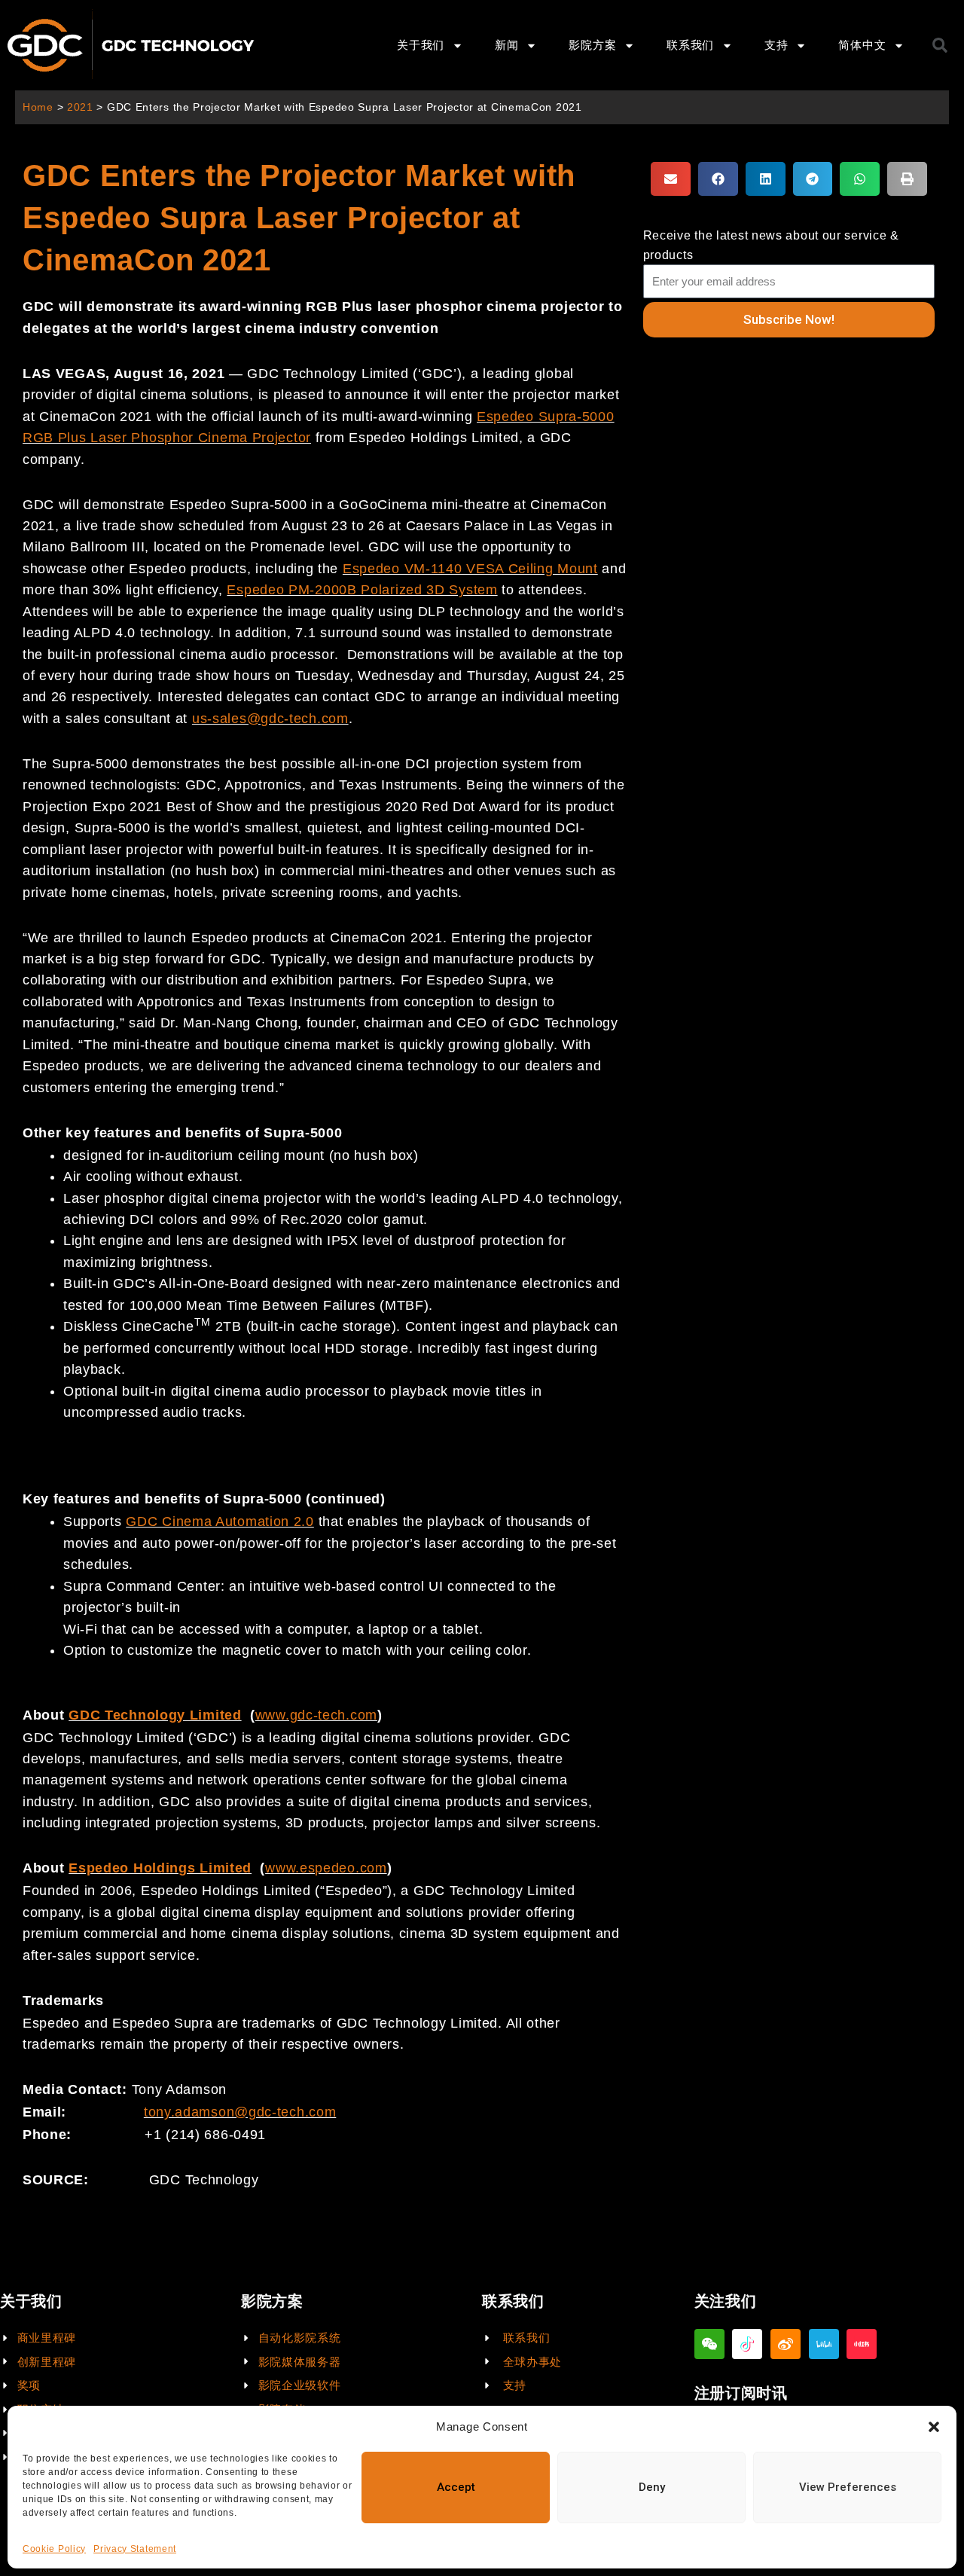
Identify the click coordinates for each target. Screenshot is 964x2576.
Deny (652, 2487)
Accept (456, 2487)
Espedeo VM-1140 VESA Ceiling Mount (470, 569)
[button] (934, 2427)
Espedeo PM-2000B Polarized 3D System (362, 590)
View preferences (848, 2487)
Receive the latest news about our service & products (771, 245)
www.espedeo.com (326, 1868)
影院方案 (592, 45)
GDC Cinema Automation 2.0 (220, 1521)
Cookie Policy (54, 2549)
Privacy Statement (135, 2549)
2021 (80, 107)
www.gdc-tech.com (316, 1715)
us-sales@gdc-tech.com (270, 719)
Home (38, 107)
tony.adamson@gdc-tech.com (240, 2112)
